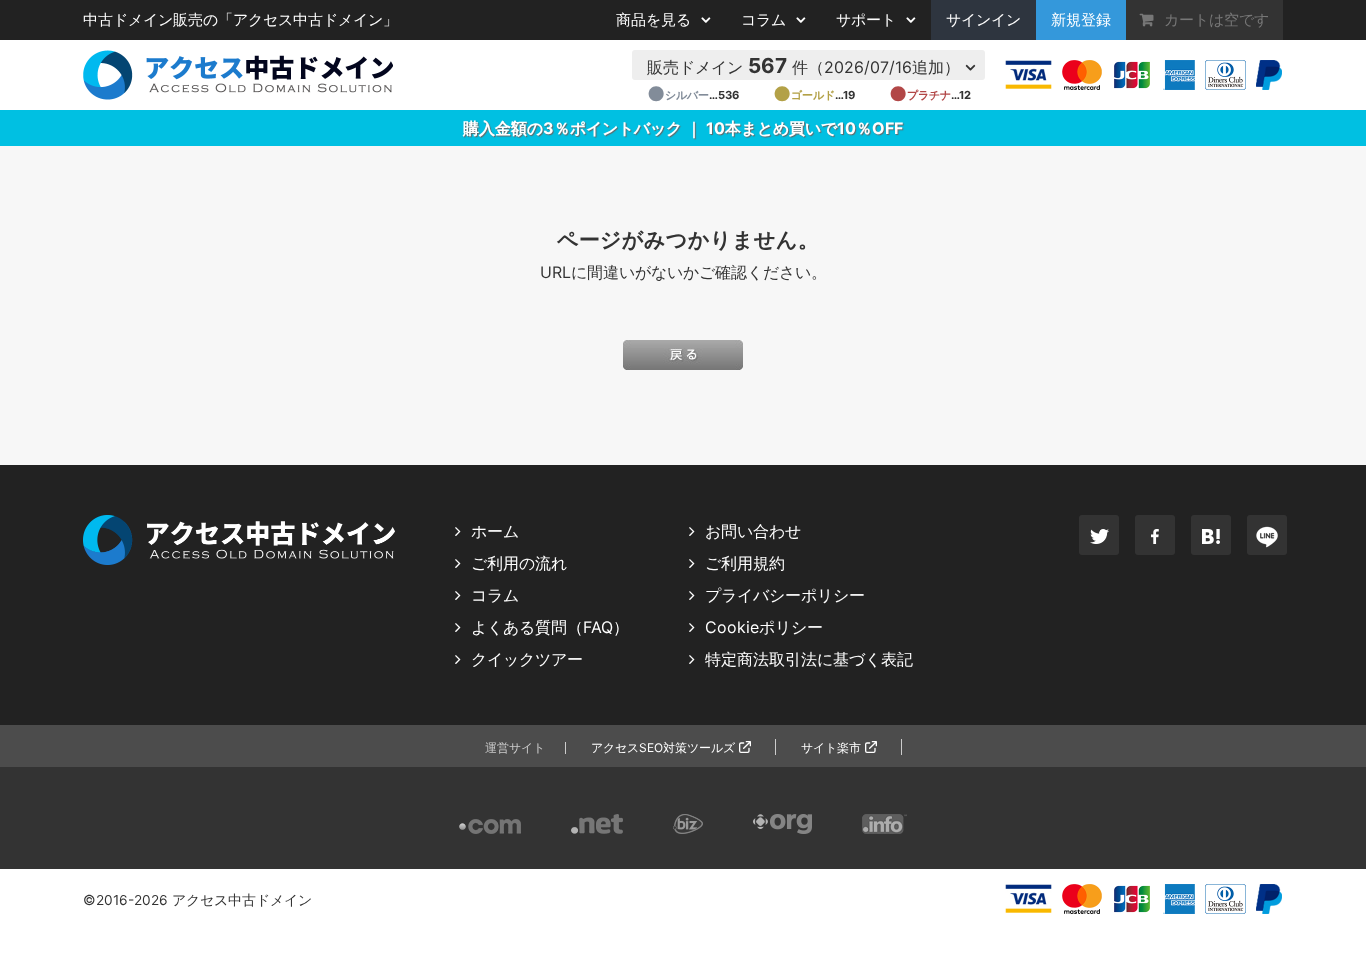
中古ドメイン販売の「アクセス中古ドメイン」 (240, 20)
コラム (495, 595)
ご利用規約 (745, 563)
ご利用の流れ (519, 563)
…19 (814, 95)
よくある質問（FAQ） (550, 627)
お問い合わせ (753, 531)
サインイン (983, 20)
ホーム (495, 531)
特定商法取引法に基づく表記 (809, 659)
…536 (693, 95)
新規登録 (1081, 20)
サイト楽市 (831, 747)
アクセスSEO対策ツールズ (663, 747)
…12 (930, 95)
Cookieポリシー (764, 627)
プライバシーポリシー (785, 595)
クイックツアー (527, 659)
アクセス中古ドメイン (242, 900)
